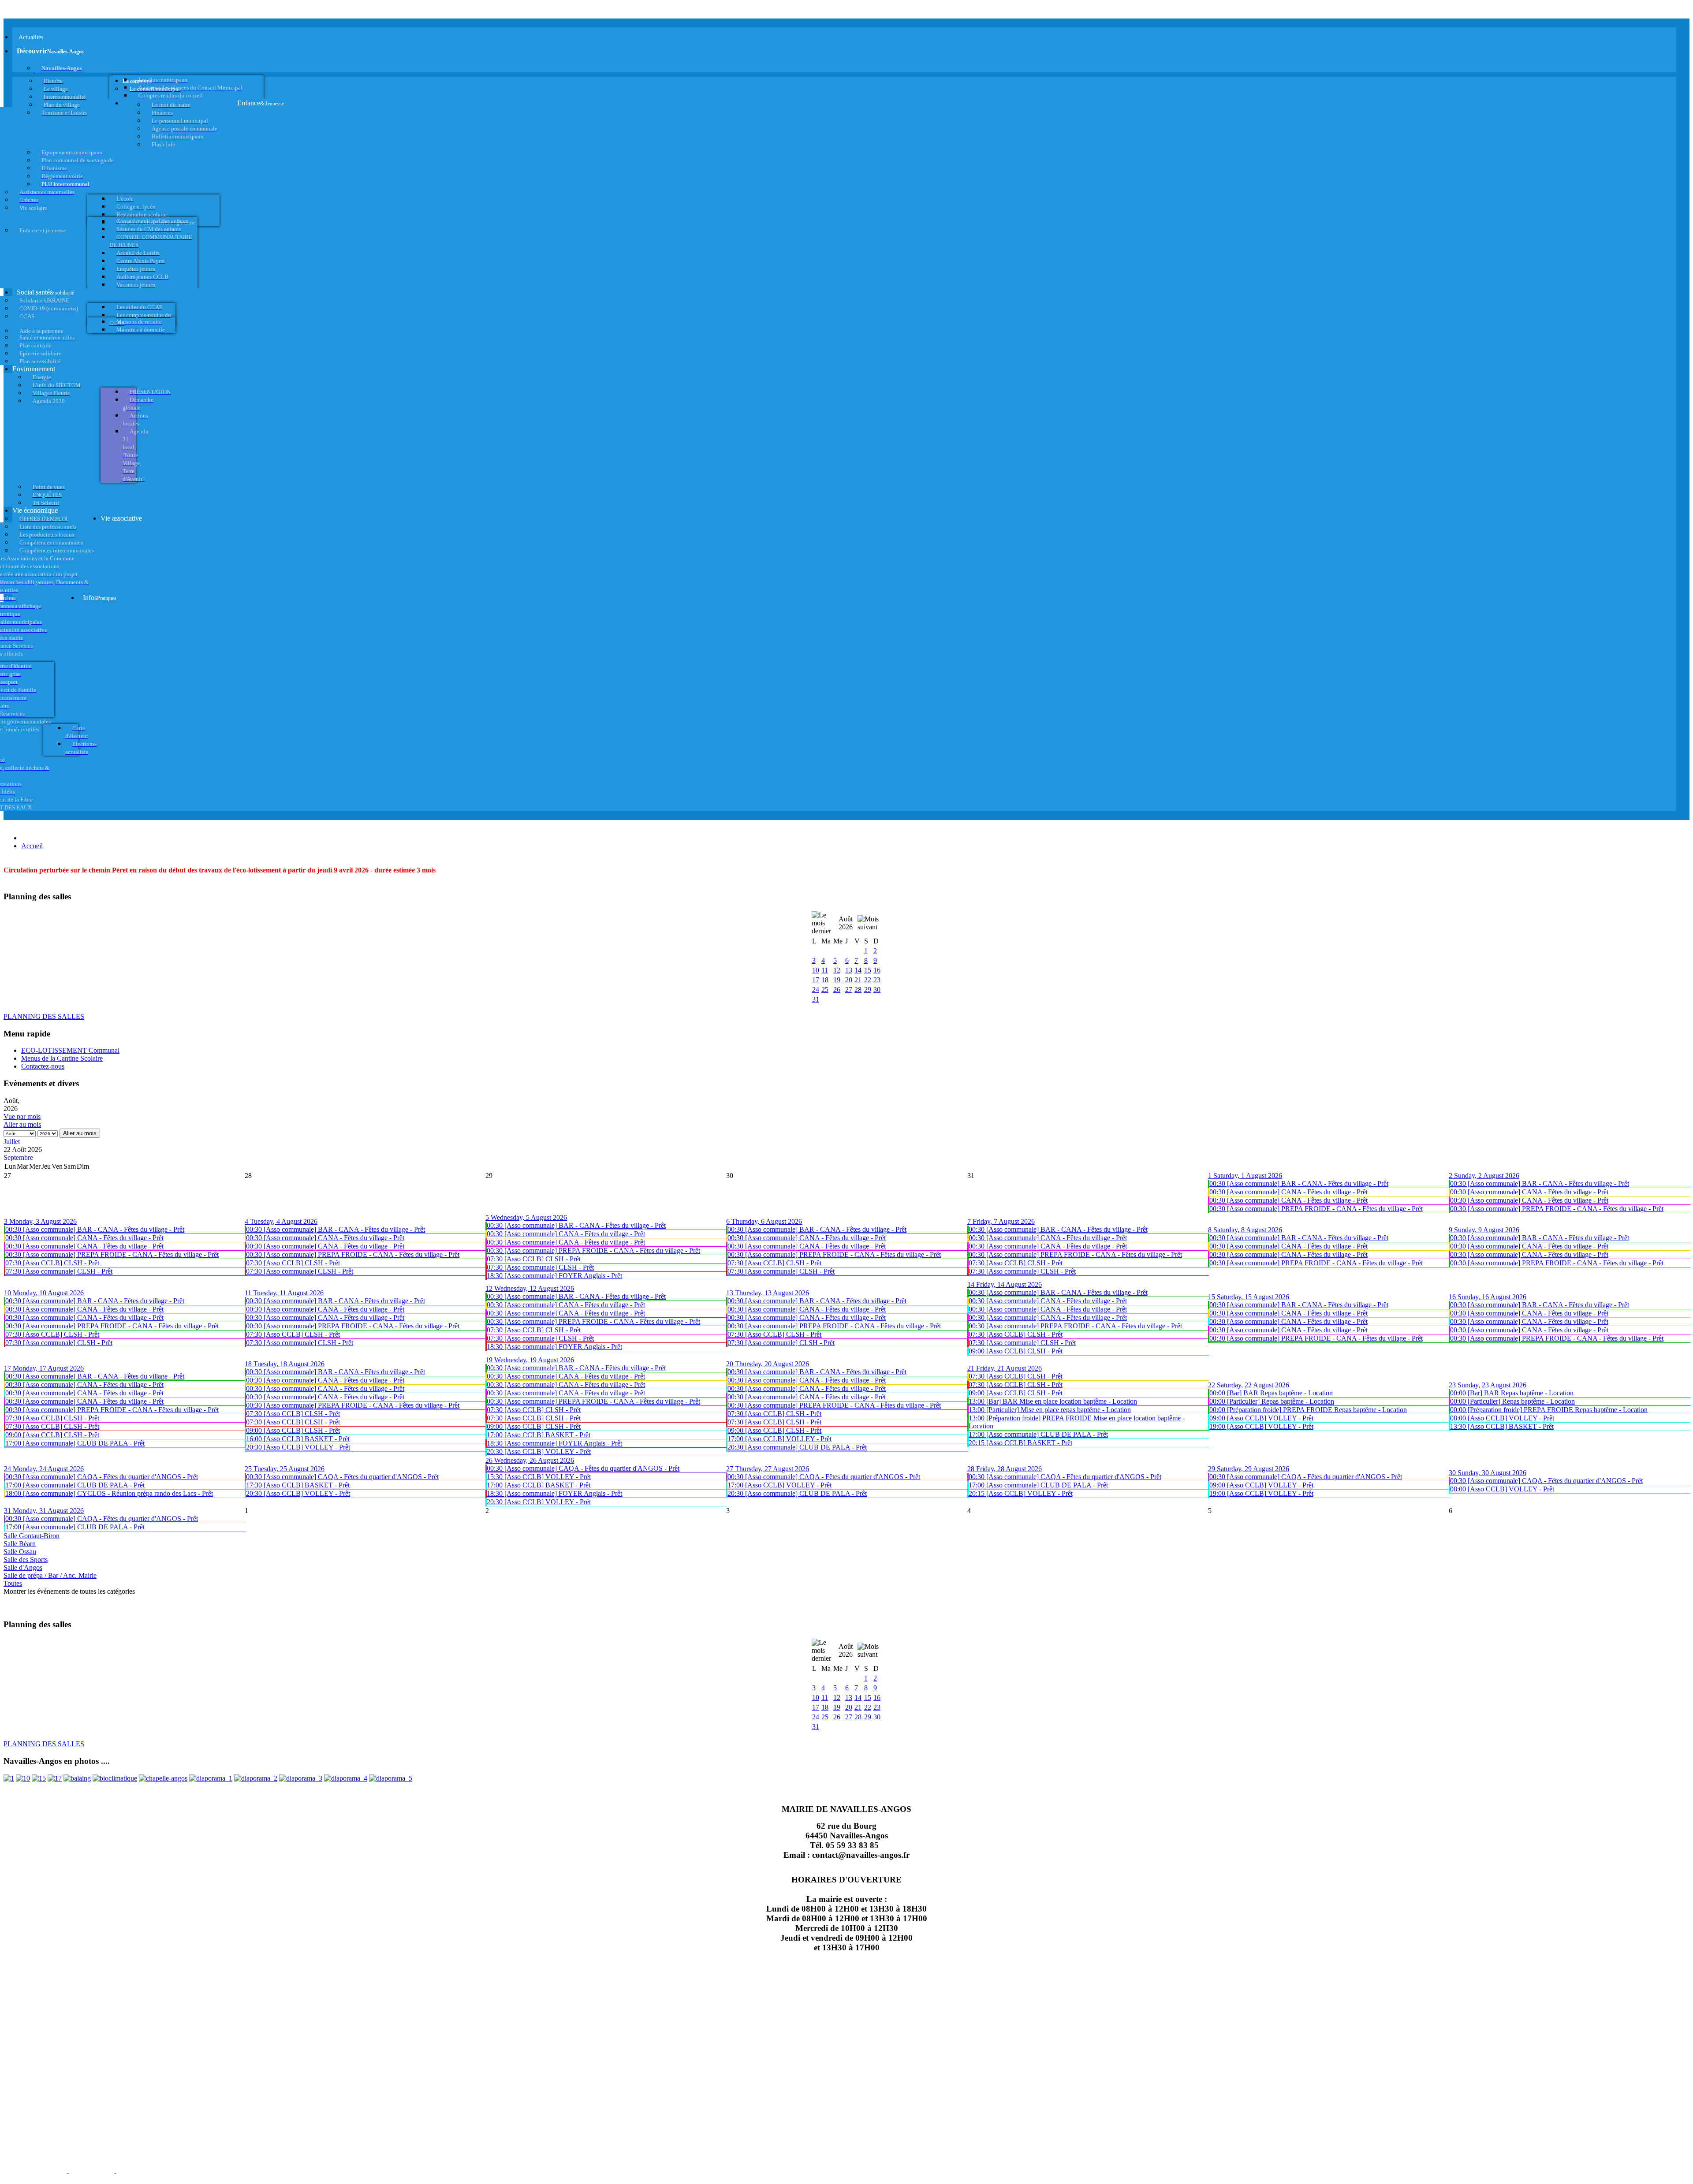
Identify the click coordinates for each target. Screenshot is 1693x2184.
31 (816, 999)
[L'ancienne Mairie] (39, 1778)
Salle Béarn (20, 1544)
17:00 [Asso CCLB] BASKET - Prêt (539, 1435)
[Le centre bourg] (23, 1778)
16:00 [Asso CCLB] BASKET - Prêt (298, 1439)
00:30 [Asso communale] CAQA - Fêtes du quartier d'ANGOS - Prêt (102, 1477)
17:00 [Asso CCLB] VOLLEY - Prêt (779, 1439)
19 (837, 980)
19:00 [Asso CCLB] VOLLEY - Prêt (1261, 1426)
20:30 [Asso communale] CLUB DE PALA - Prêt (797, 1447)
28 (858, 990)
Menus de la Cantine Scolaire (62, 1058)
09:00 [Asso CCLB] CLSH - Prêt (1016, 1351)
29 (868, 990)
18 (825, 980)
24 (816, 990)
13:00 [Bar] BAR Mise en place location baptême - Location (1053, 1401)
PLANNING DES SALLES (44, 1016)
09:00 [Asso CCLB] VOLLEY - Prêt (1261, 1418)
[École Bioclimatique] (115, 1778)
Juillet (12, 1142)
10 (816, 970)
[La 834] (55, 1778)
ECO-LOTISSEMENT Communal (70, 1050)
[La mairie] (346, 1778)
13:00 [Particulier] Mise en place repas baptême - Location (1050, 1410)
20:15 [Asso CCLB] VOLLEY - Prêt (1021, 1493)
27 (849, 990)
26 (837, 990)
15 (868, 970)
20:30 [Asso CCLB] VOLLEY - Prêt (298, 1447)
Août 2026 (846, 923)
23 (877, 980)
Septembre (18, 1157)
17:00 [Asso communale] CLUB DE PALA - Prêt (75, 1443)
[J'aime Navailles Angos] (301, 1778)
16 (877, 970)
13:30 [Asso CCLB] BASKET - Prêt (1502, 1426)
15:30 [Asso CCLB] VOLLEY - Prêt (539, 1477)
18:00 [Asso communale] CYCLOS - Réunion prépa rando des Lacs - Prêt (109, 1493)
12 (837, 970)
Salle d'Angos (23, 1567)
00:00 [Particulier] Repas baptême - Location (1272, 1401)
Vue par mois (22, 1116)
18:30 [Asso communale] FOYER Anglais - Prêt (554, 1276)
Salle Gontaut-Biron (32, 1536)
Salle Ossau (20, 1552)
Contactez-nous (43, 1066)
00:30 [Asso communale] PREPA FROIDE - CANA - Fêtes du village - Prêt (1316, 1209)
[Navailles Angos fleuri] (256, 1778)
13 (849, 970)
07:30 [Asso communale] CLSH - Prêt (59, 1271)
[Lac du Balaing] (77, 1778)
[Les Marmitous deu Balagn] (9, 1778)
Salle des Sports (26, 1560)
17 (816, 980)
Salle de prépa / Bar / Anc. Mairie (50, 1575)
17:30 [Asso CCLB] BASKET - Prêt (298, 1485)
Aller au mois (22, 1124)
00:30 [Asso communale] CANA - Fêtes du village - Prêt (1288, 1192)
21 (858, 980)
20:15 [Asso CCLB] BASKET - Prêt (1020, 1443)
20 (849, 980)
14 (858, 970)
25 (825, 990)
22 (868, 980)
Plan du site (91, 2172)
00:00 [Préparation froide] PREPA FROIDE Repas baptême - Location (1308, 1410)
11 (825, 970)
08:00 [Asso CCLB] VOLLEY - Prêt (1502, 1418)
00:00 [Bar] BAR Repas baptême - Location (1271, 1393)
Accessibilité (142, 2172)
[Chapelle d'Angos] (163, 1778)
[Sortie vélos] (391, 1778)
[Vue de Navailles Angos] (211, 1778)
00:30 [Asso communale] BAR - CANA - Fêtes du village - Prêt (1299, 1183)
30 (877, 990)
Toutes (13, 1583)
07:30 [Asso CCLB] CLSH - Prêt (52, 1263)
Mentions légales (34, 2172)
